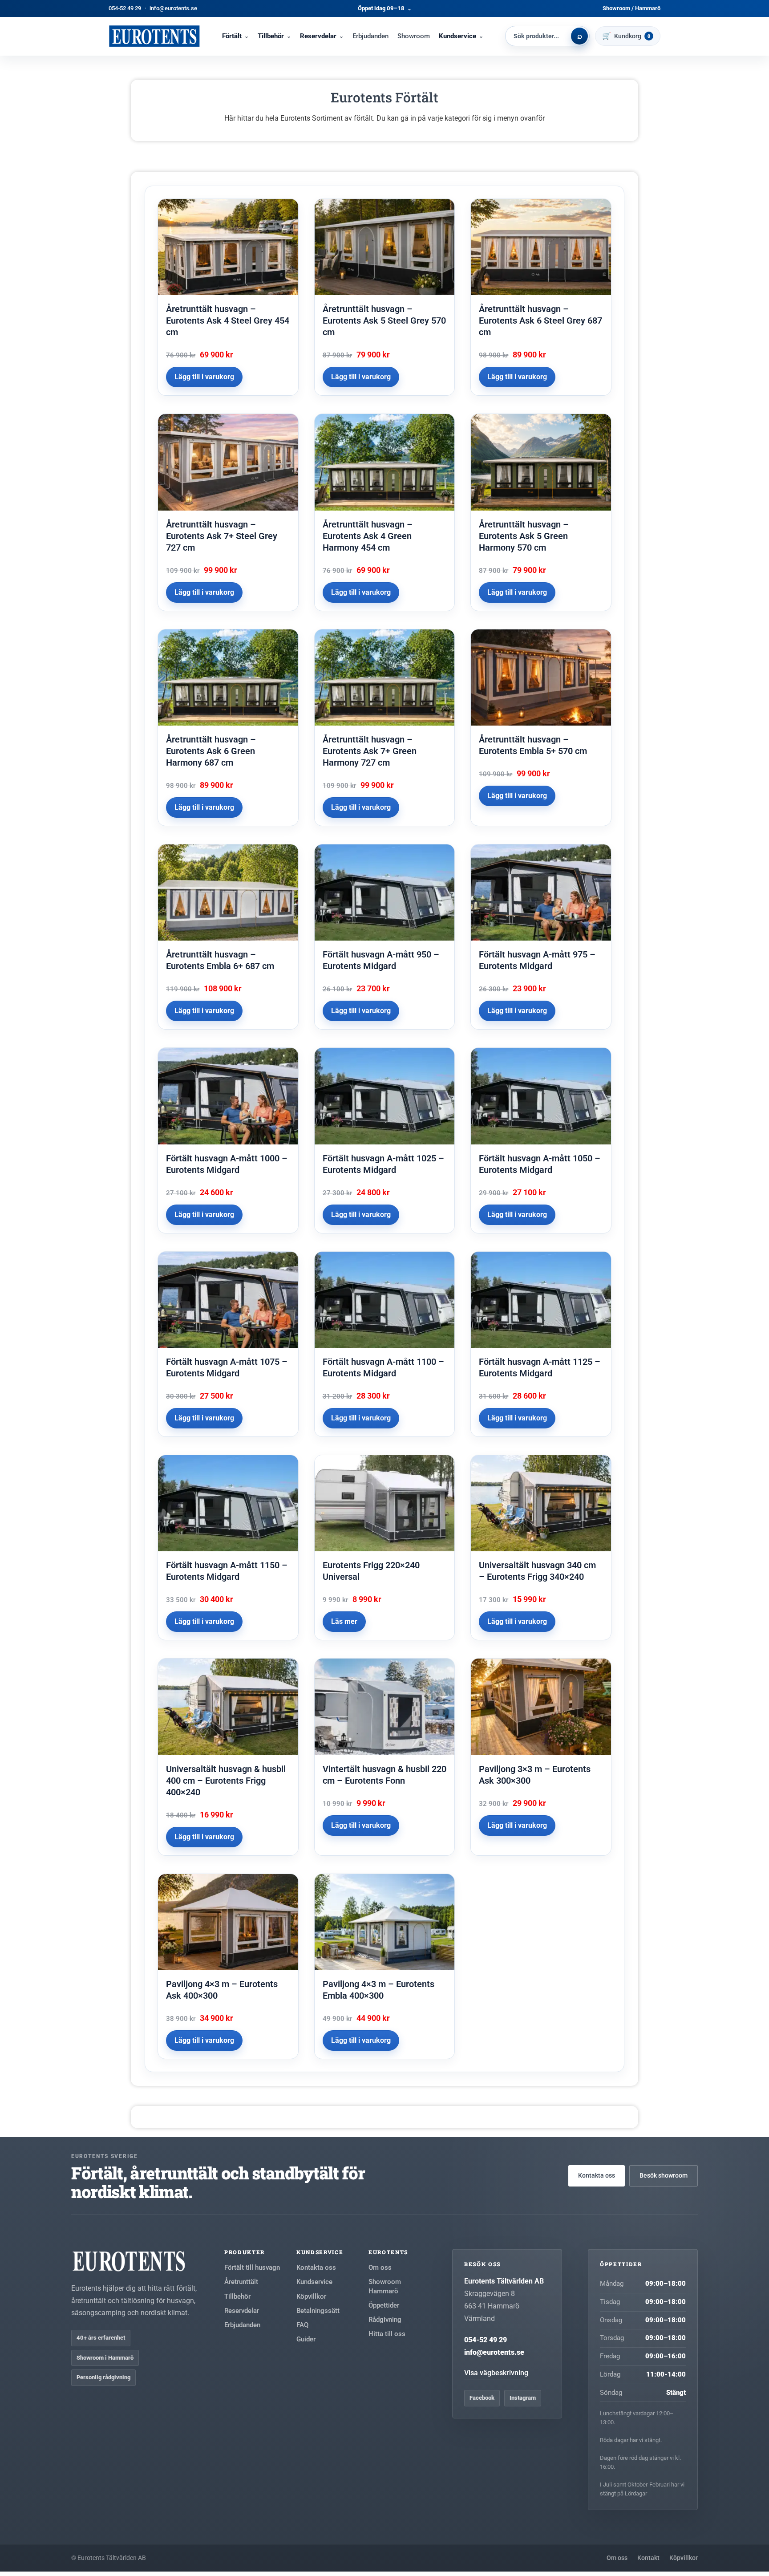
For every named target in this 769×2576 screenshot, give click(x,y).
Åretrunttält (241, 2282)
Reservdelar (318, 36)
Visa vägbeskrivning (496, 2373)
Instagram (523, 2398)
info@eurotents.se (173, 8)
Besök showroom (664, 2175)
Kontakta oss (597, 2175)
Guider (306, 2339)
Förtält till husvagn (252, 2268)
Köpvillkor (311, 2296)
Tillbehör (271, 36)
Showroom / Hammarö (631, 8)
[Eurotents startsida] (154, 36)
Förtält (232, 36)
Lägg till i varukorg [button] (204, 377)
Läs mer (344, 1621)
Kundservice (457, 36)
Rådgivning (385, 2320)
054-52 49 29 (125, 8)
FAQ (302, 2325)
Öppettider (384, 2305)
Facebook (482, 2398)
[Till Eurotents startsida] (135, 2261)
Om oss (380, 2268)
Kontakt (648, 2558)
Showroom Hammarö (385, 2286)
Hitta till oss (387, 2334)
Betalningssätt (318, 2311)
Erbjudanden (370, 36)
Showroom (414, 36)
